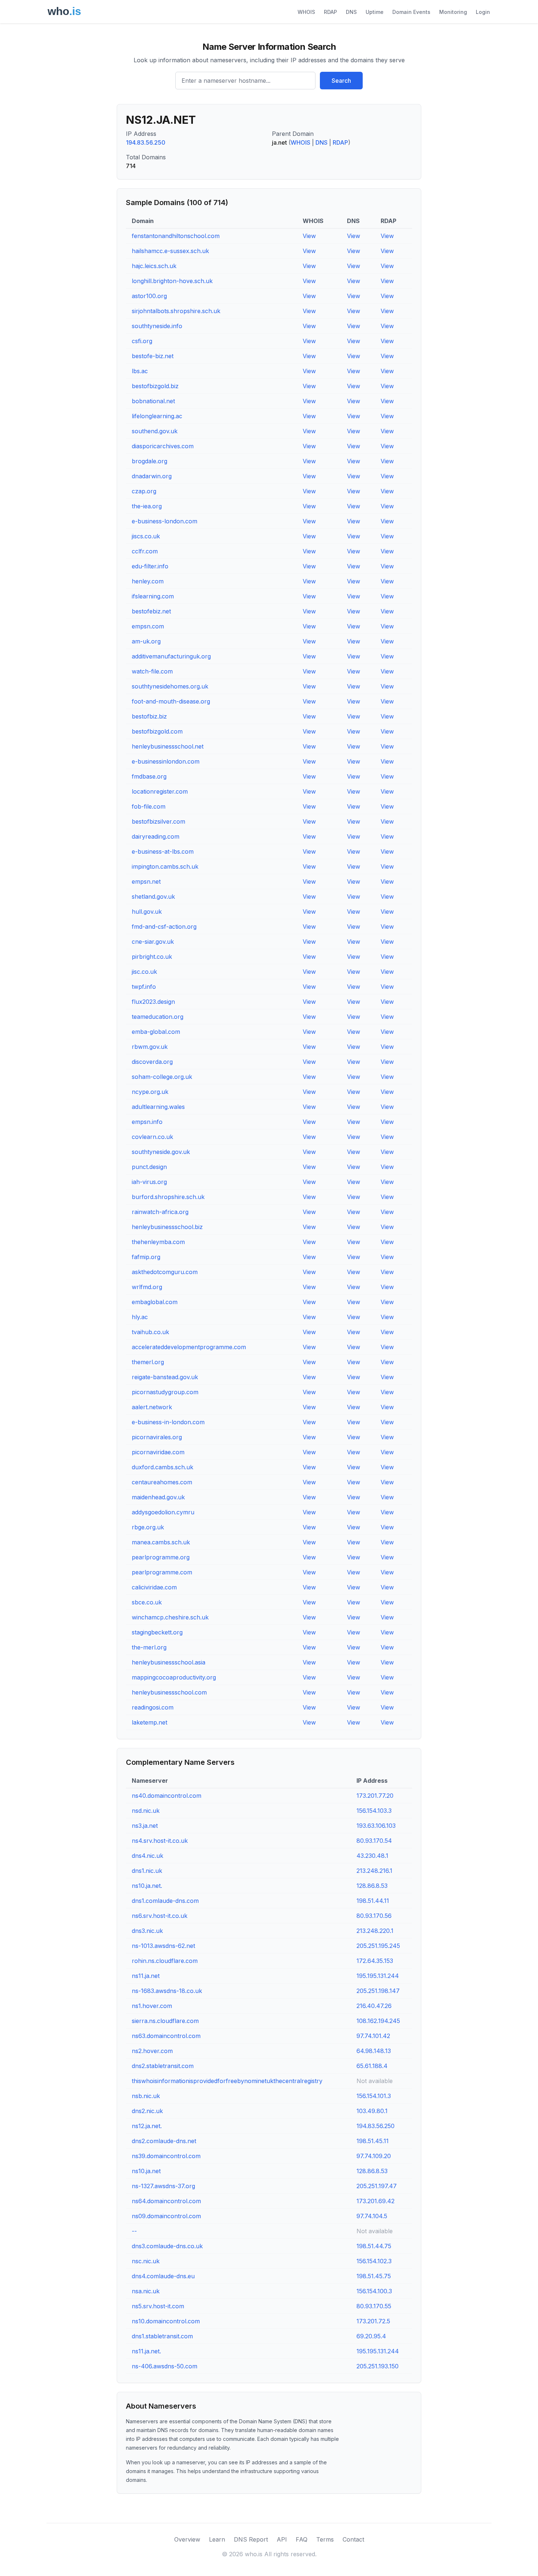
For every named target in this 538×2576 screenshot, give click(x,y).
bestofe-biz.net (153, 356)
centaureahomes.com (162, 1482)
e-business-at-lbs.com (163, 851)
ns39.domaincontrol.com (166, 2156)
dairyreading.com (156, 836)
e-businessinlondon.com (166, 761)
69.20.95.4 (371, 2336)
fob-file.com (149, 806)
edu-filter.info (150, 566)
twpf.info (144, 987)
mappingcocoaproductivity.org (174, 1677)
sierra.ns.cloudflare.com (165, 2021)
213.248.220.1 (375, 1931)
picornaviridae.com (158, 1452)
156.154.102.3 (374, 2261)
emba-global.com (156, 1032)
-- (134, 2231)
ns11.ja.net (146, 1976)
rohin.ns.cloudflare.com (165, 1961)
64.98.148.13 (374, 2051)
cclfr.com (145, 551)
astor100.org (149, 296)
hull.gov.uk (147, 912)
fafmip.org (146, 1257)
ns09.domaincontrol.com (166, 2216)
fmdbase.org (149, 776)
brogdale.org (150, 461)
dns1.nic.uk (147, 1871)
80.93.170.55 (374, 2306)
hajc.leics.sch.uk (154, 266)
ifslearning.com (153, 596)
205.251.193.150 (378, 2366)
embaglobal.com (155, 1302)
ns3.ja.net (145, 1826)
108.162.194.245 (378, 2021)
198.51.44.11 (373, 1901)
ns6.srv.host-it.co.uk (160, 1916)
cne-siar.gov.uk (153, 942)
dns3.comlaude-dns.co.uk (167, 2246)
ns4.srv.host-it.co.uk (160, 1841)
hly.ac (140, 1317)
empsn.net (146, 881)
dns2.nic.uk (147, 2111)
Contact (353, 2539)
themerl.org (148, 1362)
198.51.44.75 (374, 2246)
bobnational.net (153, 401)
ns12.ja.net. (147, 2126)
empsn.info (147, 1122)
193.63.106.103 (376, 1826)
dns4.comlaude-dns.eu (163, 2276)
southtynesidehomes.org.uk (170, 686)
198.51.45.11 (373, 2141)
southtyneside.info (157, 326)
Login (483, 12)
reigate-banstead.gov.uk (165, 1377)
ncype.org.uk (150, 1092)
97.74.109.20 (374, 2156)
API (282, 2539)
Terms (325, 2539)
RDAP (330, 12)
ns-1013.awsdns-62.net (163, 1946)
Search (341, 81)
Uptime (375, 12)
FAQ (302, 2539)
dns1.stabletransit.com (162, 2336)
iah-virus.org (149, 1182)
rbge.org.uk (148, 1527)
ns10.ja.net (146, 2171)
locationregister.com (160, 791)
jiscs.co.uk (146, 536)
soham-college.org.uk (162, 1077)
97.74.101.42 (373, 2036)
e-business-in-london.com (168, 1422)
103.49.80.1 (372, 2111)
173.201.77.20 (375, 1796)
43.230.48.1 (372, 1856)
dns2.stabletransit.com (163, 2066)
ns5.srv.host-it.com (158, 2306)
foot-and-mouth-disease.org (171, 701)
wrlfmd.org (147, 1287)
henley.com (148, 581)
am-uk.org (146, 641)
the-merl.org (149, 1647)
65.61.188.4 (372, 2066)
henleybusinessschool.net (168, 746)
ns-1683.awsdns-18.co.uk (167, 1991)
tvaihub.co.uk (150, 1332)
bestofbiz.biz (149, 716)
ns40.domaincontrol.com (167, 1796)
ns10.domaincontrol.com (166, 2321)
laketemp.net (150, 1722)
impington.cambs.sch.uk (165, 866)
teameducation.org (158, 1017)
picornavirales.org (157, 1437)
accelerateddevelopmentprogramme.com (189, 1347)
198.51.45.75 (374, 2276)
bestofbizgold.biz (155, 386)
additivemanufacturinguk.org (171, 656)
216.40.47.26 (374, 2006)
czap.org (144, 491)
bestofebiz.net (151, 611)
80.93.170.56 (374, 1916)
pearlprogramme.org (161, 1557)
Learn (217, 2539)
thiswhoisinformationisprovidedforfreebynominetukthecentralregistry (227, 2081)
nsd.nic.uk (146, 1811)
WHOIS (306, 12)
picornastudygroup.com (165, 1392)
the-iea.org (147, 506)
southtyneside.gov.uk (161, 1152)
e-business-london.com (165, 521)
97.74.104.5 (372, 2216)
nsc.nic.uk (146, 2261)
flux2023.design (153, 1002)
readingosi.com (153, 1707)
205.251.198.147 (378, 1991)
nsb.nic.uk (146, 2096)
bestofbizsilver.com (158, 821)
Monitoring (453, 12)
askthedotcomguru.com (165, 1272)
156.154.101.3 (374, 2096)
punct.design (149, 1167)
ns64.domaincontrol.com (166, 2201)
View (309, 236)
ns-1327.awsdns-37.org (163, 2186)
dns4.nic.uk (147, 1856)
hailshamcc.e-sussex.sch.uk (170, 251)
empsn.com (148, 626)
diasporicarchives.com (163, 446)
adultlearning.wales (158, 1107)
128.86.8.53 (372, 1886)
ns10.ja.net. (147, 1886)
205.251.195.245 (378, 1946)
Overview (187, 2539)
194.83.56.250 (146, 142)
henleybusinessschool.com (169, 1692)
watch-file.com (152, 671)
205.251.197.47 (377, 2186)
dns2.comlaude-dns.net (164, 2141)
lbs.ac (140, 371)
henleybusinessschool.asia (169, 1662)
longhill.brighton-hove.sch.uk (172, 281)
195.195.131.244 (378, 1976)
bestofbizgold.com (157, 731)
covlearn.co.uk (152, 1137)
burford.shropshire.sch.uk (168, 1197)
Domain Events (411, 12)
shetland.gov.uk (153, 897)
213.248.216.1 (374, 1871)
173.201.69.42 (376, 2201)
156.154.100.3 (374, 2291)
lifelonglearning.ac (157, 416)
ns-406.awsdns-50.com (165, 2366)
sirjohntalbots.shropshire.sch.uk (176, 311)
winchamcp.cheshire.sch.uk (170, 1617)
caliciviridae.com (154, 1587)
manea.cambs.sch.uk (161, 1542)
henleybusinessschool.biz (167, 1227)
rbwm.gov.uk (150, 1047)
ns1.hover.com (152, 2006)
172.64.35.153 (375, 1961)
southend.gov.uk (155, 431)
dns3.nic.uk (147, 1931)
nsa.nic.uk (146, 2291)
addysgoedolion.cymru (163, 1512)
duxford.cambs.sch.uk (162, 1467)
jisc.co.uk (144, 972)
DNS (351, 12)
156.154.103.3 (374, 1811)
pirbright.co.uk (152, 957)
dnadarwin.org (152, 476)
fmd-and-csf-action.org (164, 927)
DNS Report (251, 2539)
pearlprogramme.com (162, 1572)
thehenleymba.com (158, 1242)
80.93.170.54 (374, 1841)
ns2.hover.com (152, 2051)
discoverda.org (152, 1062)
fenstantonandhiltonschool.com (176, 236)
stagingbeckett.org (157, 1632)
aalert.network (152, 1407)
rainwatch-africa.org (160, 1212)
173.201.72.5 (373, 2321)
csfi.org (142, 341)
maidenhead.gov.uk (158, 1497)
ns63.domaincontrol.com (166, 2036)
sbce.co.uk (147, 1602)
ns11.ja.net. (146, 2351)
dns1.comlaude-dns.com (165, 1901)
